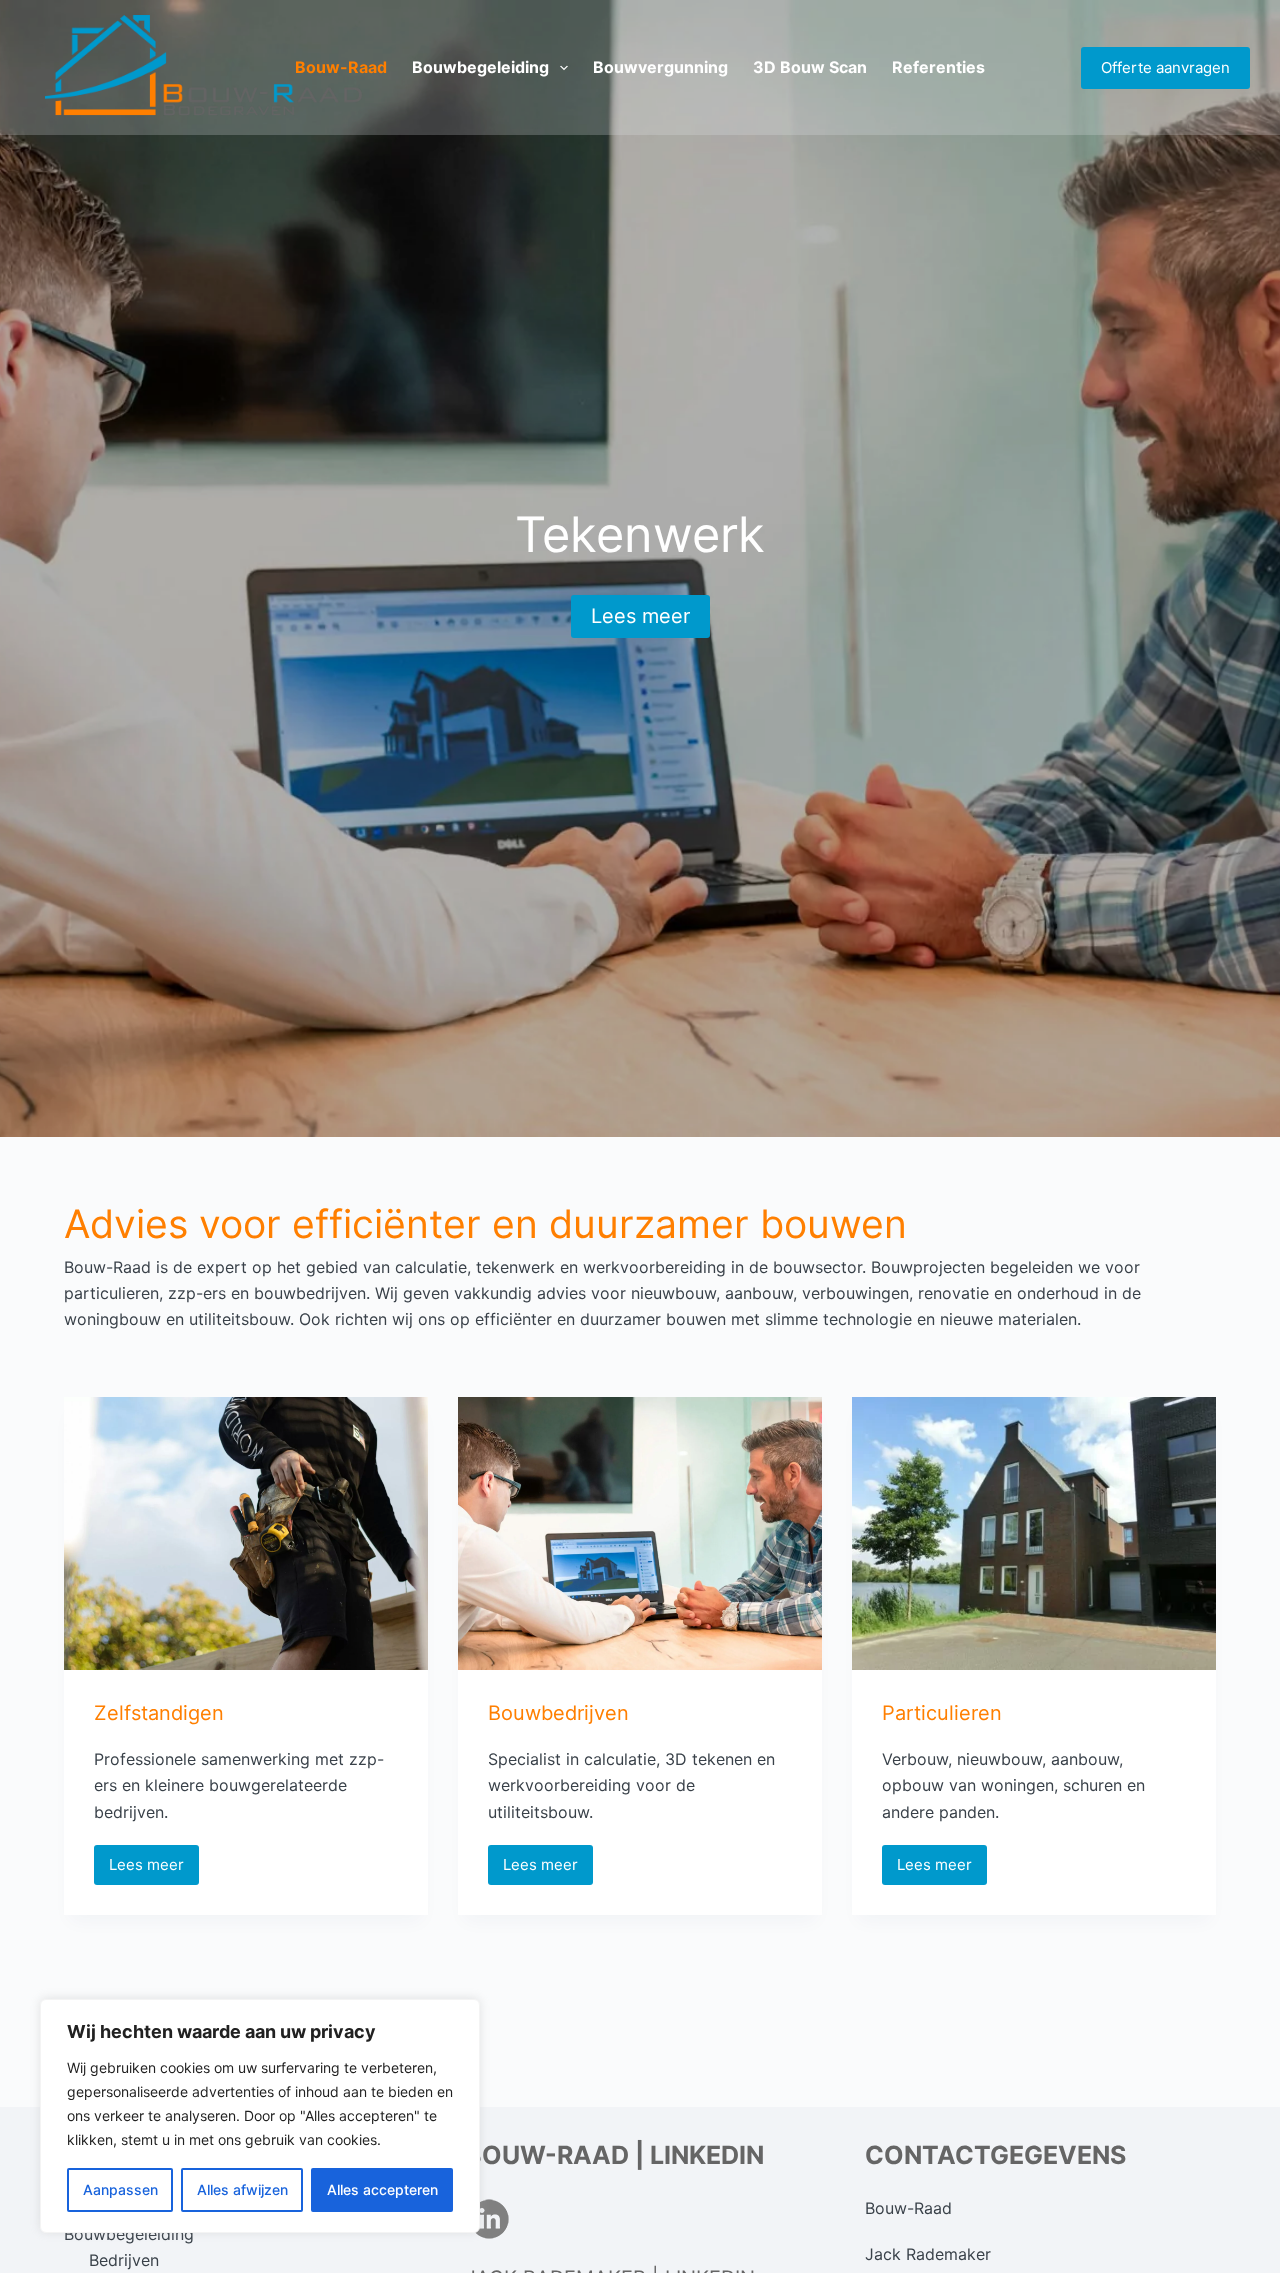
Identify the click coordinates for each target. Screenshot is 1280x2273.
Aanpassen (120, 2189)
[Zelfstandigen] (246, 1533)
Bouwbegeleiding (480, 67)
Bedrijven (124, 2260)
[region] (260, 2116)
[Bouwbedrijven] (640, 1533)
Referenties (938, 67)
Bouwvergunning (660, 67)
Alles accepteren (382, 2189)
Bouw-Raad (341, 67)
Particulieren (942, 1713)
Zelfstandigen (159, 1713)
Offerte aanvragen (1165, 67)
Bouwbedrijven (558, 1713)
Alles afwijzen (242, 2189)
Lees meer (640, 616)
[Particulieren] (1034, 1533)
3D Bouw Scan (810, 67)
